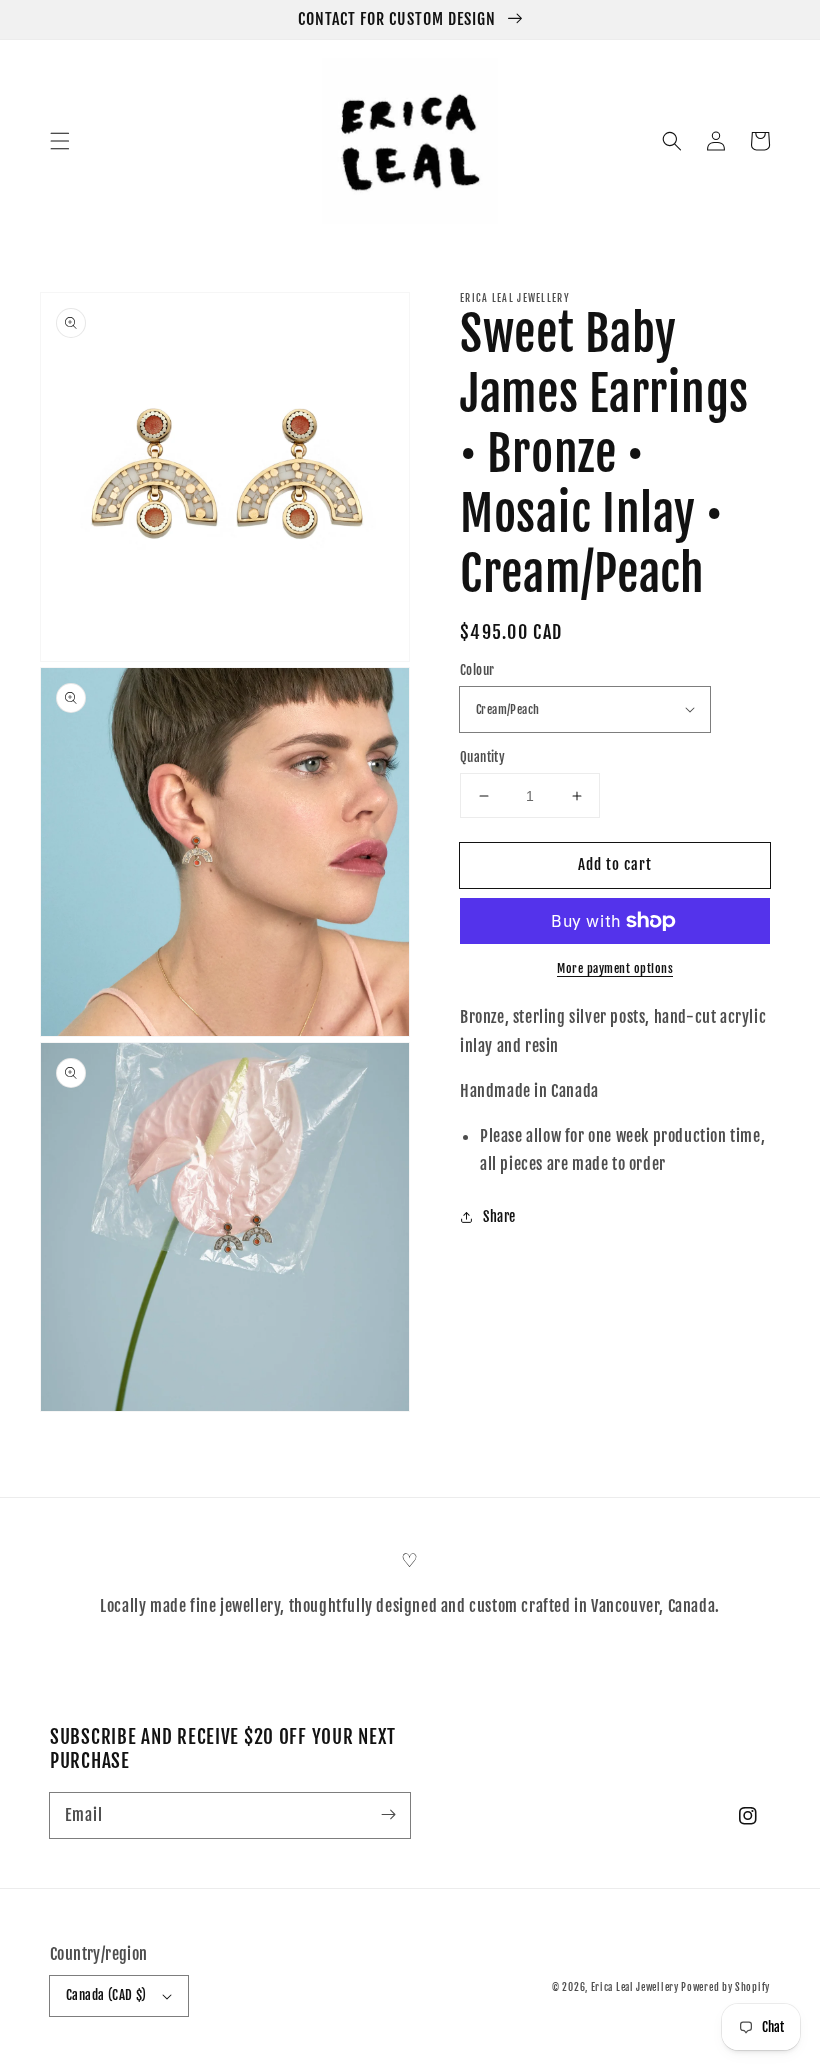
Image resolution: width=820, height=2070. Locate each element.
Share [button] (499, 1216)
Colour (477, 670)
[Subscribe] (388, 1815)
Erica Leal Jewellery (636, 1987)
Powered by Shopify (725, 1987)
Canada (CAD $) (106, 1995)
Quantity (482, 757)
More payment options (615, 968)
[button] (60, 141)
